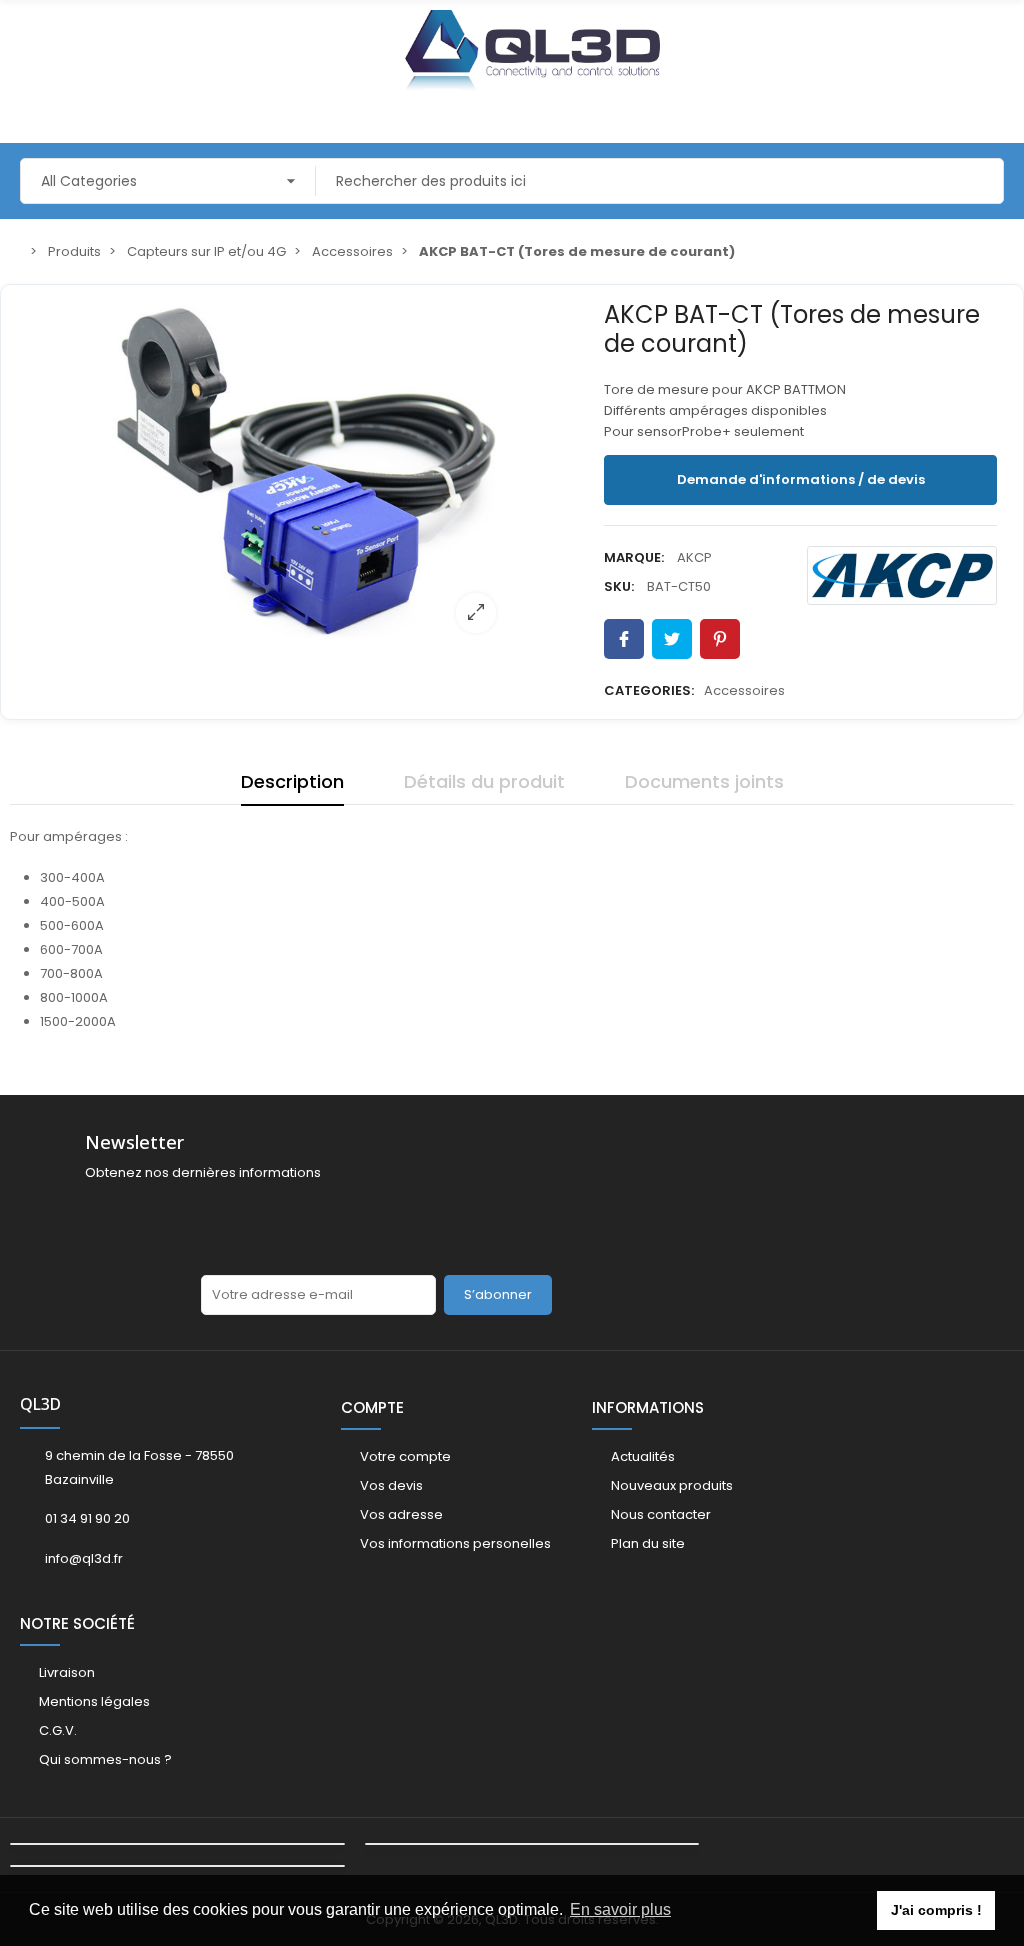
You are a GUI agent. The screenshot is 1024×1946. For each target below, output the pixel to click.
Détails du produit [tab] (484, 781)
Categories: (649, 690)
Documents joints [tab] (704, 781)
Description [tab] (292, 781)
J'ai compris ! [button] (936, 1910)
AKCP (694, 557)
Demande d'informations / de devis (801, 479)
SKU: (619, 586)
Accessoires (744, 690)
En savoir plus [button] (620, 1909)
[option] (306, 471)
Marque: (634, 557)
